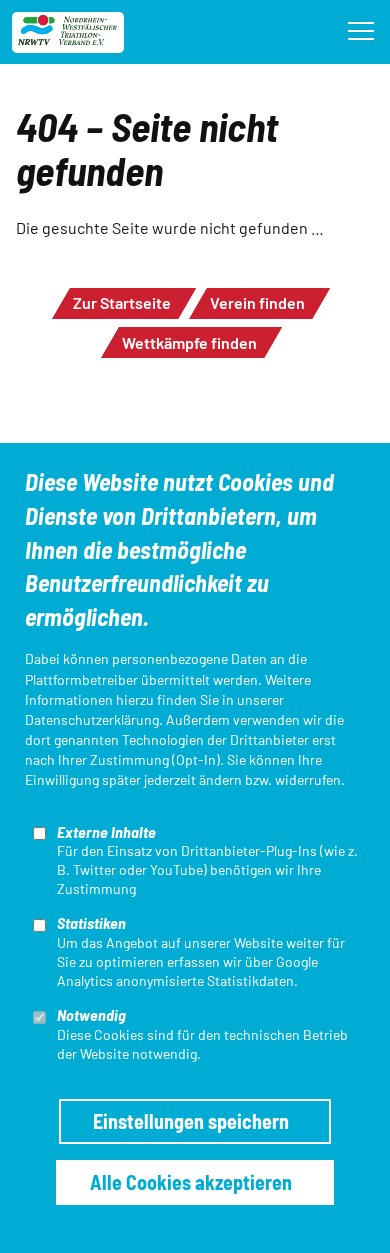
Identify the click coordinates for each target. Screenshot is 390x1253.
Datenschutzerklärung (92, 719)
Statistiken (91, 922)
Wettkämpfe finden (189, 342)
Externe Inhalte (106, 831)
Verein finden (257, 302)
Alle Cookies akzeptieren (191, 1182)
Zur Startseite (122, 302)
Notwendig (91, 1014)
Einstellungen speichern (191, 1121)
